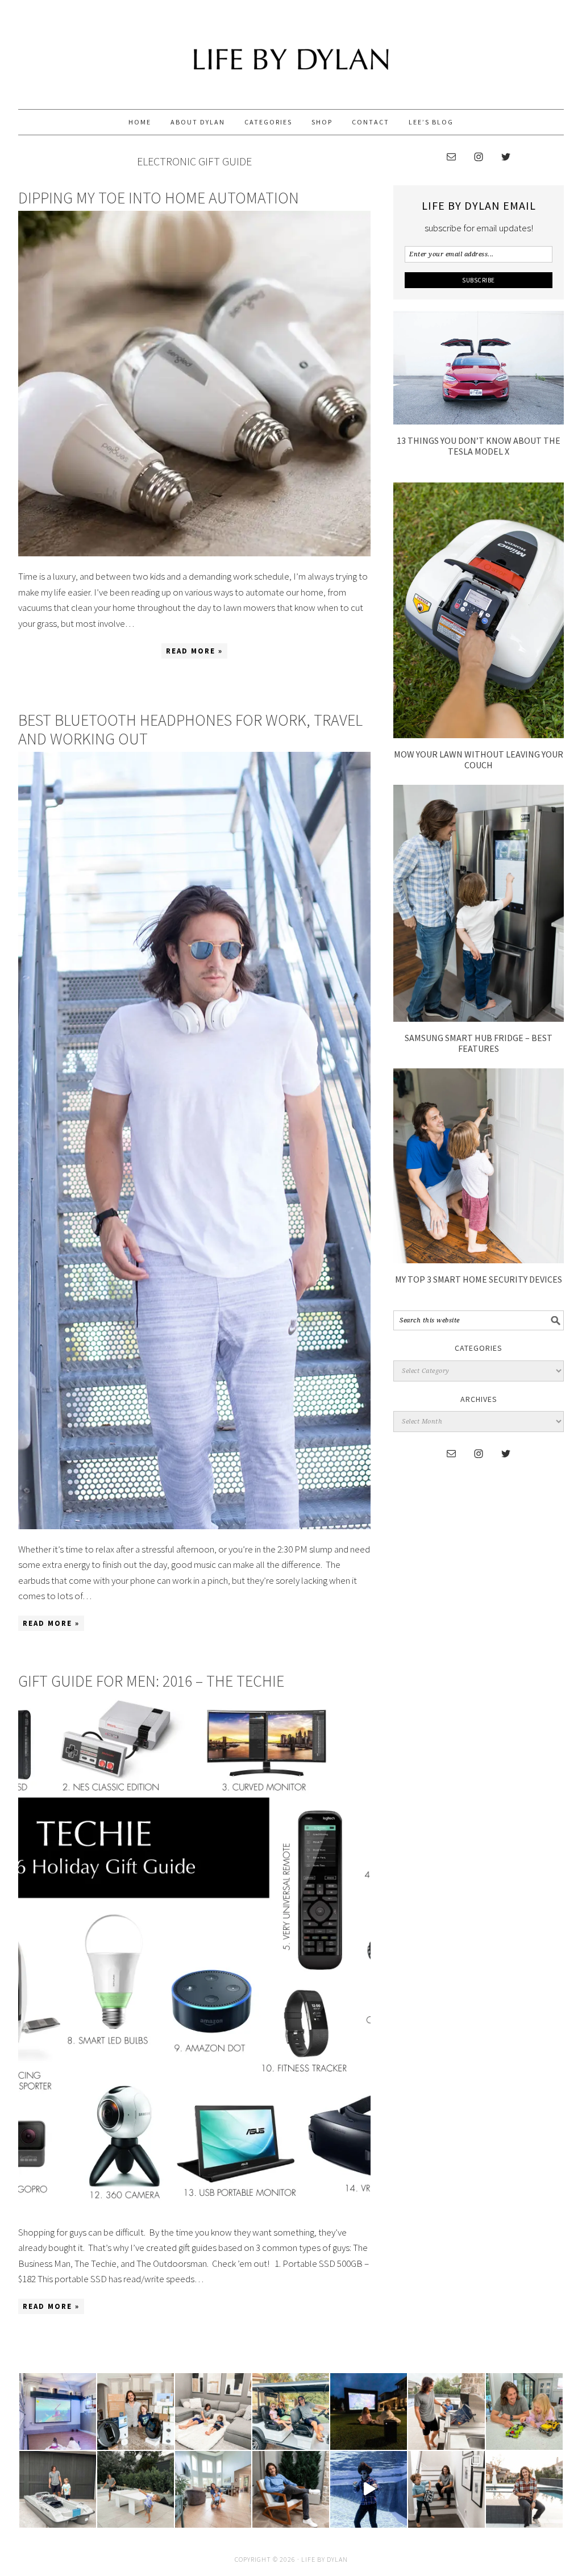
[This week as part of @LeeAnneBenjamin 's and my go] (524, 2411)
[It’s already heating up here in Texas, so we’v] (213, 2411)
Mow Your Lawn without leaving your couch (479, 760)
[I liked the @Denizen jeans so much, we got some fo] (446, 2489)
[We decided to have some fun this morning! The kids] (369, 2411)
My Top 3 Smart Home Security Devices (479, 1279)
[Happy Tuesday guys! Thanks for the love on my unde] (291, 2489)
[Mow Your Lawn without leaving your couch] (479, 735)
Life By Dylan (291, 49)
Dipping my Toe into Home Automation (159, 198)
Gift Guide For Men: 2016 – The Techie (151, 1681)
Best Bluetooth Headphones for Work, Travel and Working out (190, 730)
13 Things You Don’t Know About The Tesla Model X (479, 446)
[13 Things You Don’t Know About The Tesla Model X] (479, 421)
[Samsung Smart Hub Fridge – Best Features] (479, 1018)
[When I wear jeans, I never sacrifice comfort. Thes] (524, 2489)
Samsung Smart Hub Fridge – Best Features (479, 1043)
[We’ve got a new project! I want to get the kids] (58, 2489)
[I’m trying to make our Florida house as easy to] (136, 2411)
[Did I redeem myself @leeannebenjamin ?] (369, 2489)
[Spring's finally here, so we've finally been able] (136, 2489)
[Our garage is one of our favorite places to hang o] (58, 2411)
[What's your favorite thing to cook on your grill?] (446, 2411)
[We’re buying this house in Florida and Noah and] (213, 2489)
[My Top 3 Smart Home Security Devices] (479, 1260)
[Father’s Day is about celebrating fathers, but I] (291, 2411)
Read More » (192, 652)
